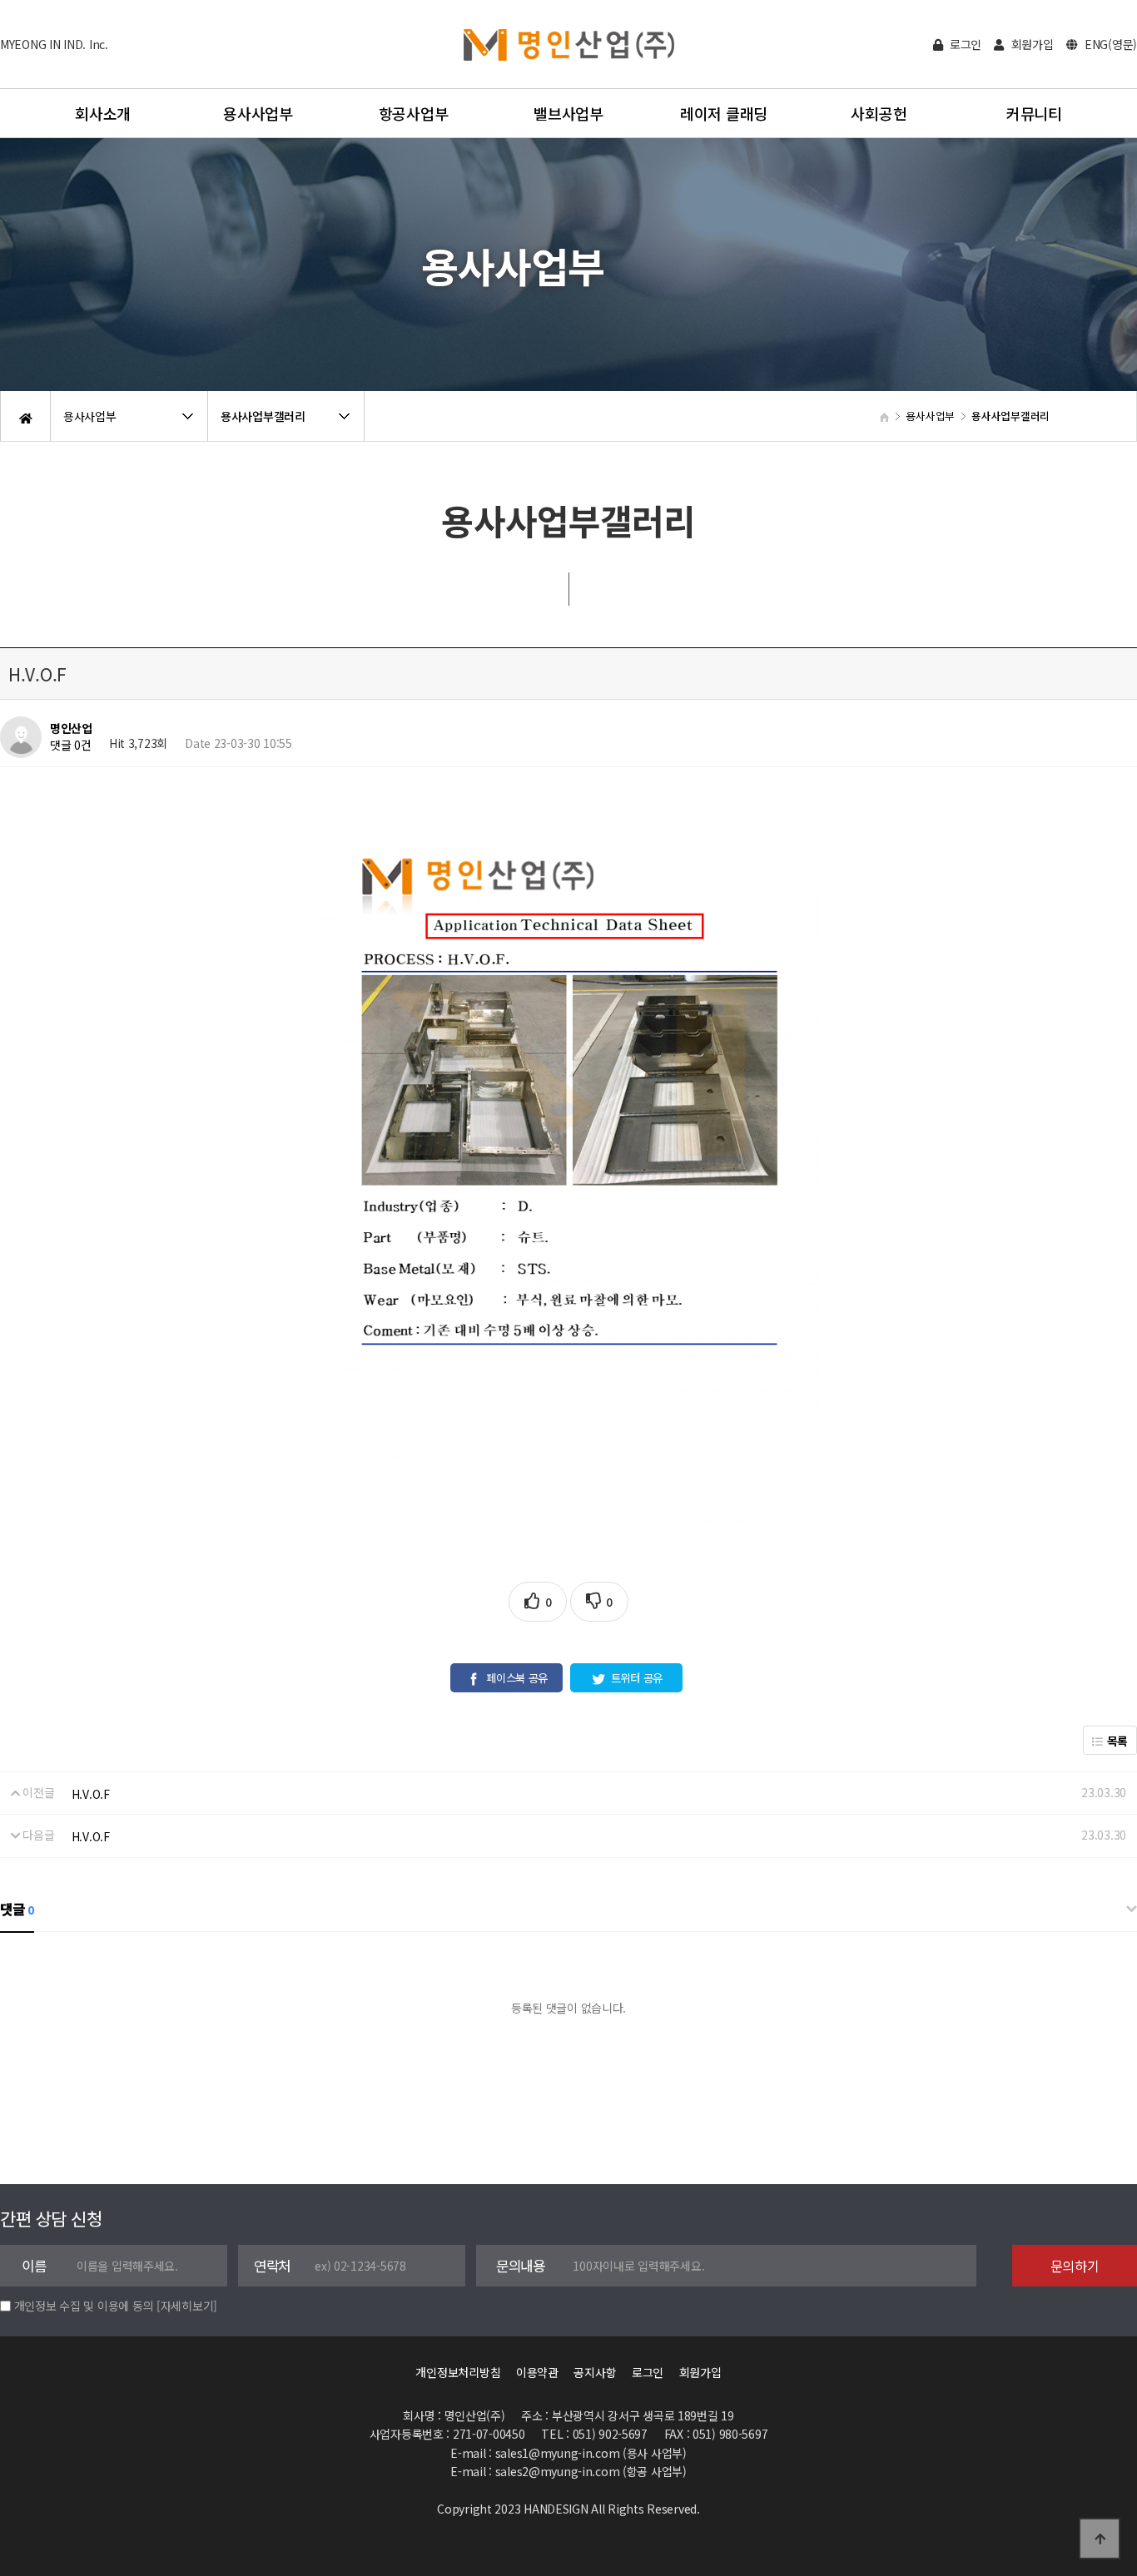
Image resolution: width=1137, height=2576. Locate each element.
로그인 (964, 44)
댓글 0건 (71, 745)
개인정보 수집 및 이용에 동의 (84, 2306)
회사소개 (103, 113)
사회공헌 (879, 113)
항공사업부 (414, 113)
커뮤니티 (1034, 113)
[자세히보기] (187, 2306)
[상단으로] (1100, 2539)
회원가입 (1030, 44)
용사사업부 (258, 113)
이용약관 (537, 2372)
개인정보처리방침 (458, 2372)
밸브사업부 (568, 113)
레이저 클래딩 (724, 113)
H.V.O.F (91, 1794)
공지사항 (595, 2372)
